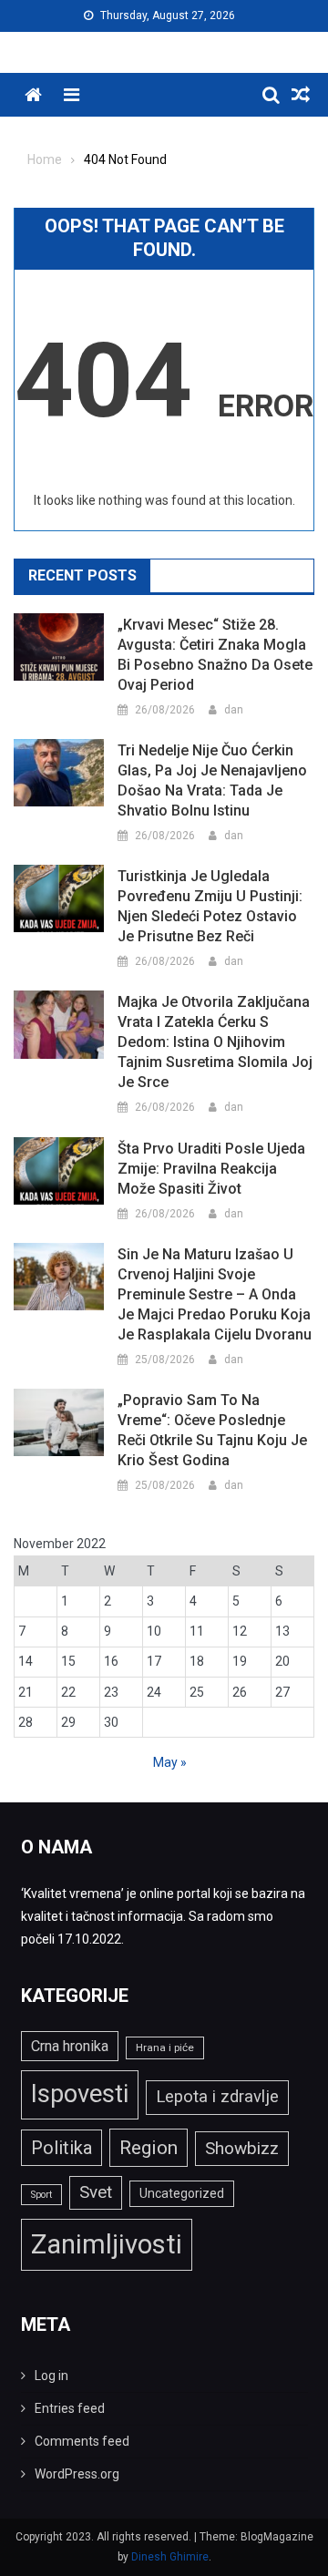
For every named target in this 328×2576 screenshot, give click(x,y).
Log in (51, 2376)
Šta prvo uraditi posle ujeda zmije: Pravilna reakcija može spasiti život (211, 1169)
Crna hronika (70, 2046)
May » (170, 1762)
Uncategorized (182, 2193)
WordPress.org (77, 2474)
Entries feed (70, 2408)
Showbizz (242, 2148)
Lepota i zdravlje (217, 2097)
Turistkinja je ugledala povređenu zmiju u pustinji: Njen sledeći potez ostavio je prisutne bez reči (210, 906)
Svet (96, 2192)
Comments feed (82, 2441)
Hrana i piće (165, 2047)
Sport (41, 2195)
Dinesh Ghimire (170, 2557)
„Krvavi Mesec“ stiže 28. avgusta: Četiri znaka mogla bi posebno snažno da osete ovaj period (215, 655)
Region (149, 2147)
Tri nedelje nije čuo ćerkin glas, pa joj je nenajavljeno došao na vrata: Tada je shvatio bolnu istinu (212, 780)
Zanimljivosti (107, 2244)
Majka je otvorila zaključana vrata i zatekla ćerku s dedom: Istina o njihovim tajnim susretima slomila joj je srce (215, 1042)
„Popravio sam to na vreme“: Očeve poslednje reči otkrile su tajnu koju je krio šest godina (212, 1430)
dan (234, 710)
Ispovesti (80, 2094)
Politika (61, 2148)
